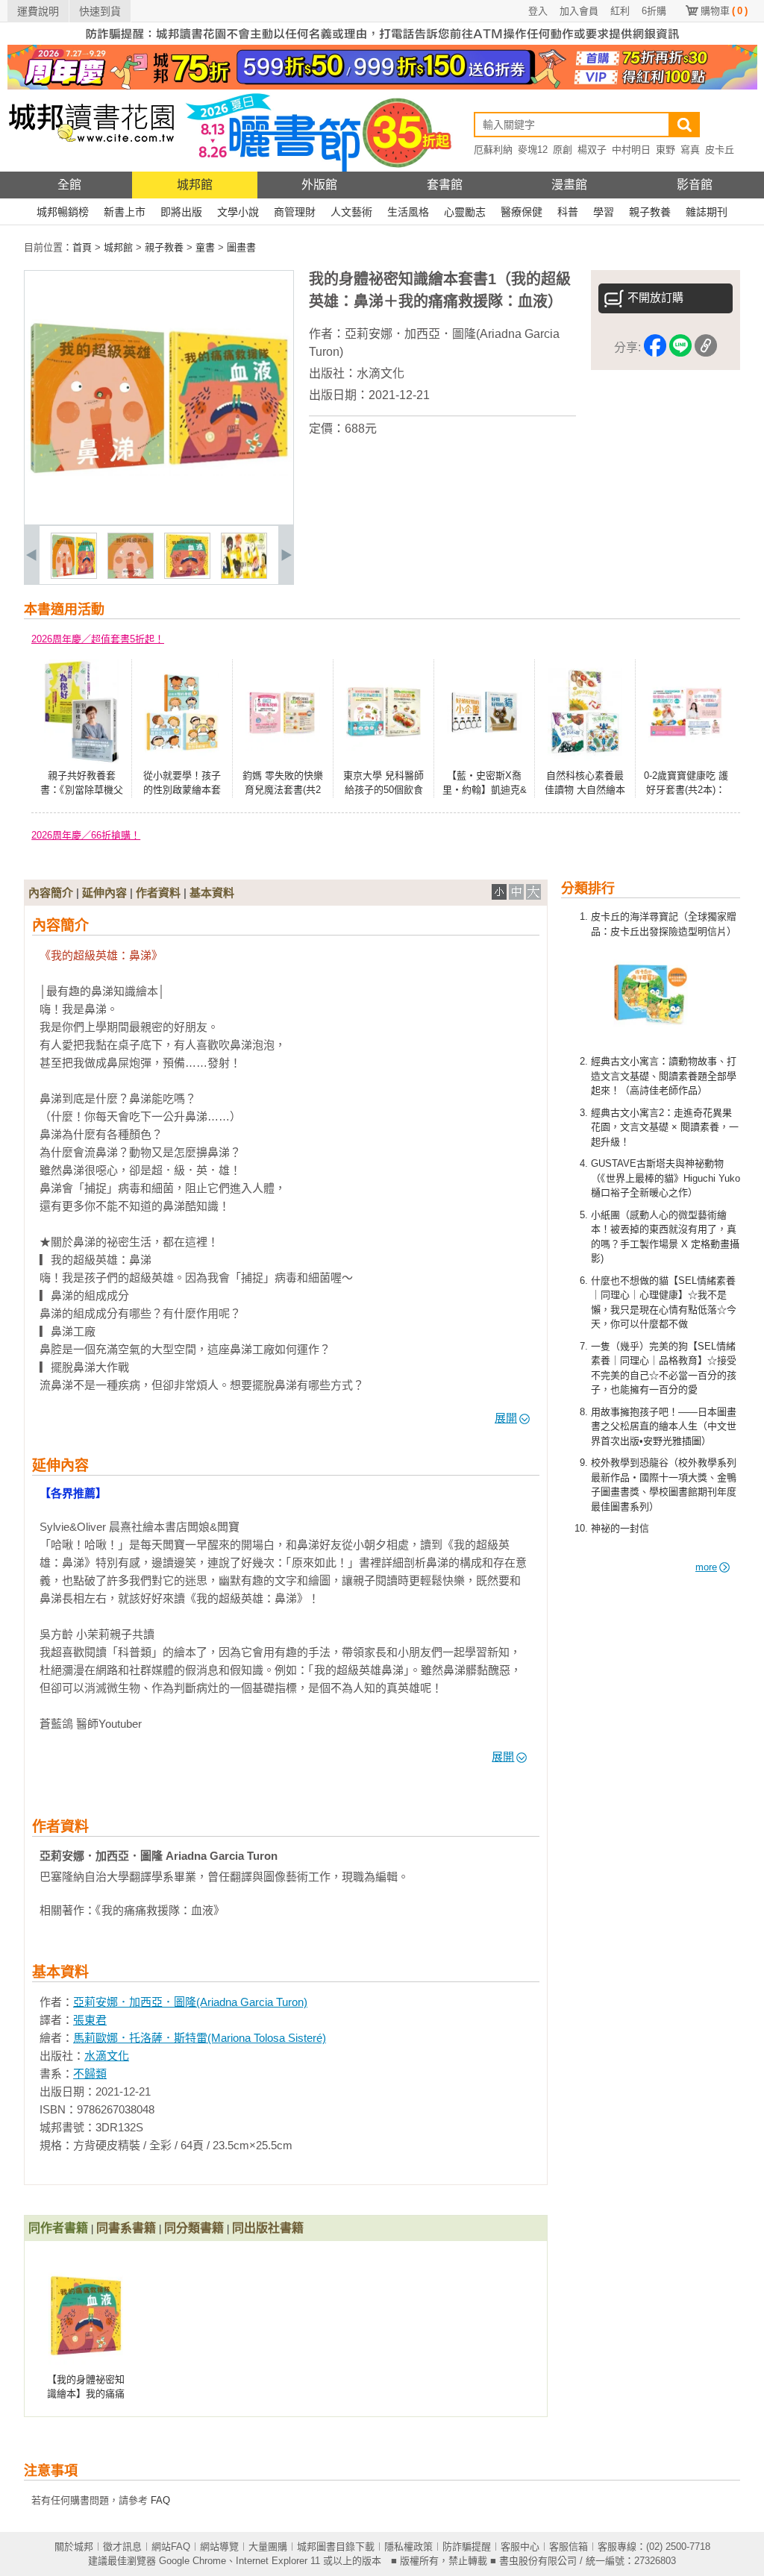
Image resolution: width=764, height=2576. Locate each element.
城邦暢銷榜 (63, 212)
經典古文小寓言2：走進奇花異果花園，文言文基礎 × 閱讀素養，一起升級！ (665, 1127)
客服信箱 (569, 2547)
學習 (604, 212)
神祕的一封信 (620, 1528)
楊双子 (592, 150)
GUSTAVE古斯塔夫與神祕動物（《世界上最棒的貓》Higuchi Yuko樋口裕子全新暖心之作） (666, 1178)
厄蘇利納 (493, 150)
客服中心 (520, 2547)
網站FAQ (171, 2547)
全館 (69, 185)
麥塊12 (533, 150)
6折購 (654, 11)
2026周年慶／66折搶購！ (86, 835)
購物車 (724, 11)
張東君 (90, 2020)
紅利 (620, 11)
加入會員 (579, 11)
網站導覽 (219, 2547)
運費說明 (38, 11)
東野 (666, 150)
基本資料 (212, 893)
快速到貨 (100, 11)
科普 (568, 212)
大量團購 (268, 2547)
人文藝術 (351, 212)
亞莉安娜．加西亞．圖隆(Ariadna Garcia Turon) (190, 2002)
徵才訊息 (122, 2547)
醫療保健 (522, 212)
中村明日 (631, 150)
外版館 (319, 185)
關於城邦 (74, 2547)
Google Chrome (192, 2561)
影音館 (695, 185)
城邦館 (195, 185)
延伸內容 (104, 893)
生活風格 (408, 212)
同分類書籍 (194, 2228)
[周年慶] (382, 86)
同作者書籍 (58, 2228)
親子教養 (650, 212)
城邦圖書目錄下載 (336, 2547)
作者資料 (158, 893)
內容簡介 (51, 893)
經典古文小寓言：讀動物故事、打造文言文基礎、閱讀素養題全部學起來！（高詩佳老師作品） (664, 1076)
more (706, 1567)
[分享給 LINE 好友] (680, 348)
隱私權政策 (408, 2547)
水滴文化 (381, 373)
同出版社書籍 (268, 2228)
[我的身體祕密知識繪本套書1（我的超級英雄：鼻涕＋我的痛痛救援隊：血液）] (74, 576)
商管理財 (295, 212)
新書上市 (125, 212)
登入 (538, 11)
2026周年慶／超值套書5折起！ (98, 639)
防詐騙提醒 (467, 2547)
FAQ (160, 2500)
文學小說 (238, 212)
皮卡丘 (720, 150)
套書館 (445, 185)
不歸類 (90, 2074)
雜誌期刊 (707, 212)
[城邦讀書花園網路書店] (91, 168)
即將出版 (181, 212)
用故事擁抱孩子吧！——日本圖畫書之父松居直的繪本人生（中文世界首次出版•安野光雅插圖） (664, 1426)
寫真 (690, 150)
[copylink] (706, 348)
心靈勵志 (465, 212)
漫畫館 (569, 185)
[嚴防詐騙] (382, 41)
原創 (563, 150)
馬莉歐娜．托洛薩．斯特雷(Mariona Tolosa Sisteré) (200, 2038)
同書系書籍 (126, 2228)
